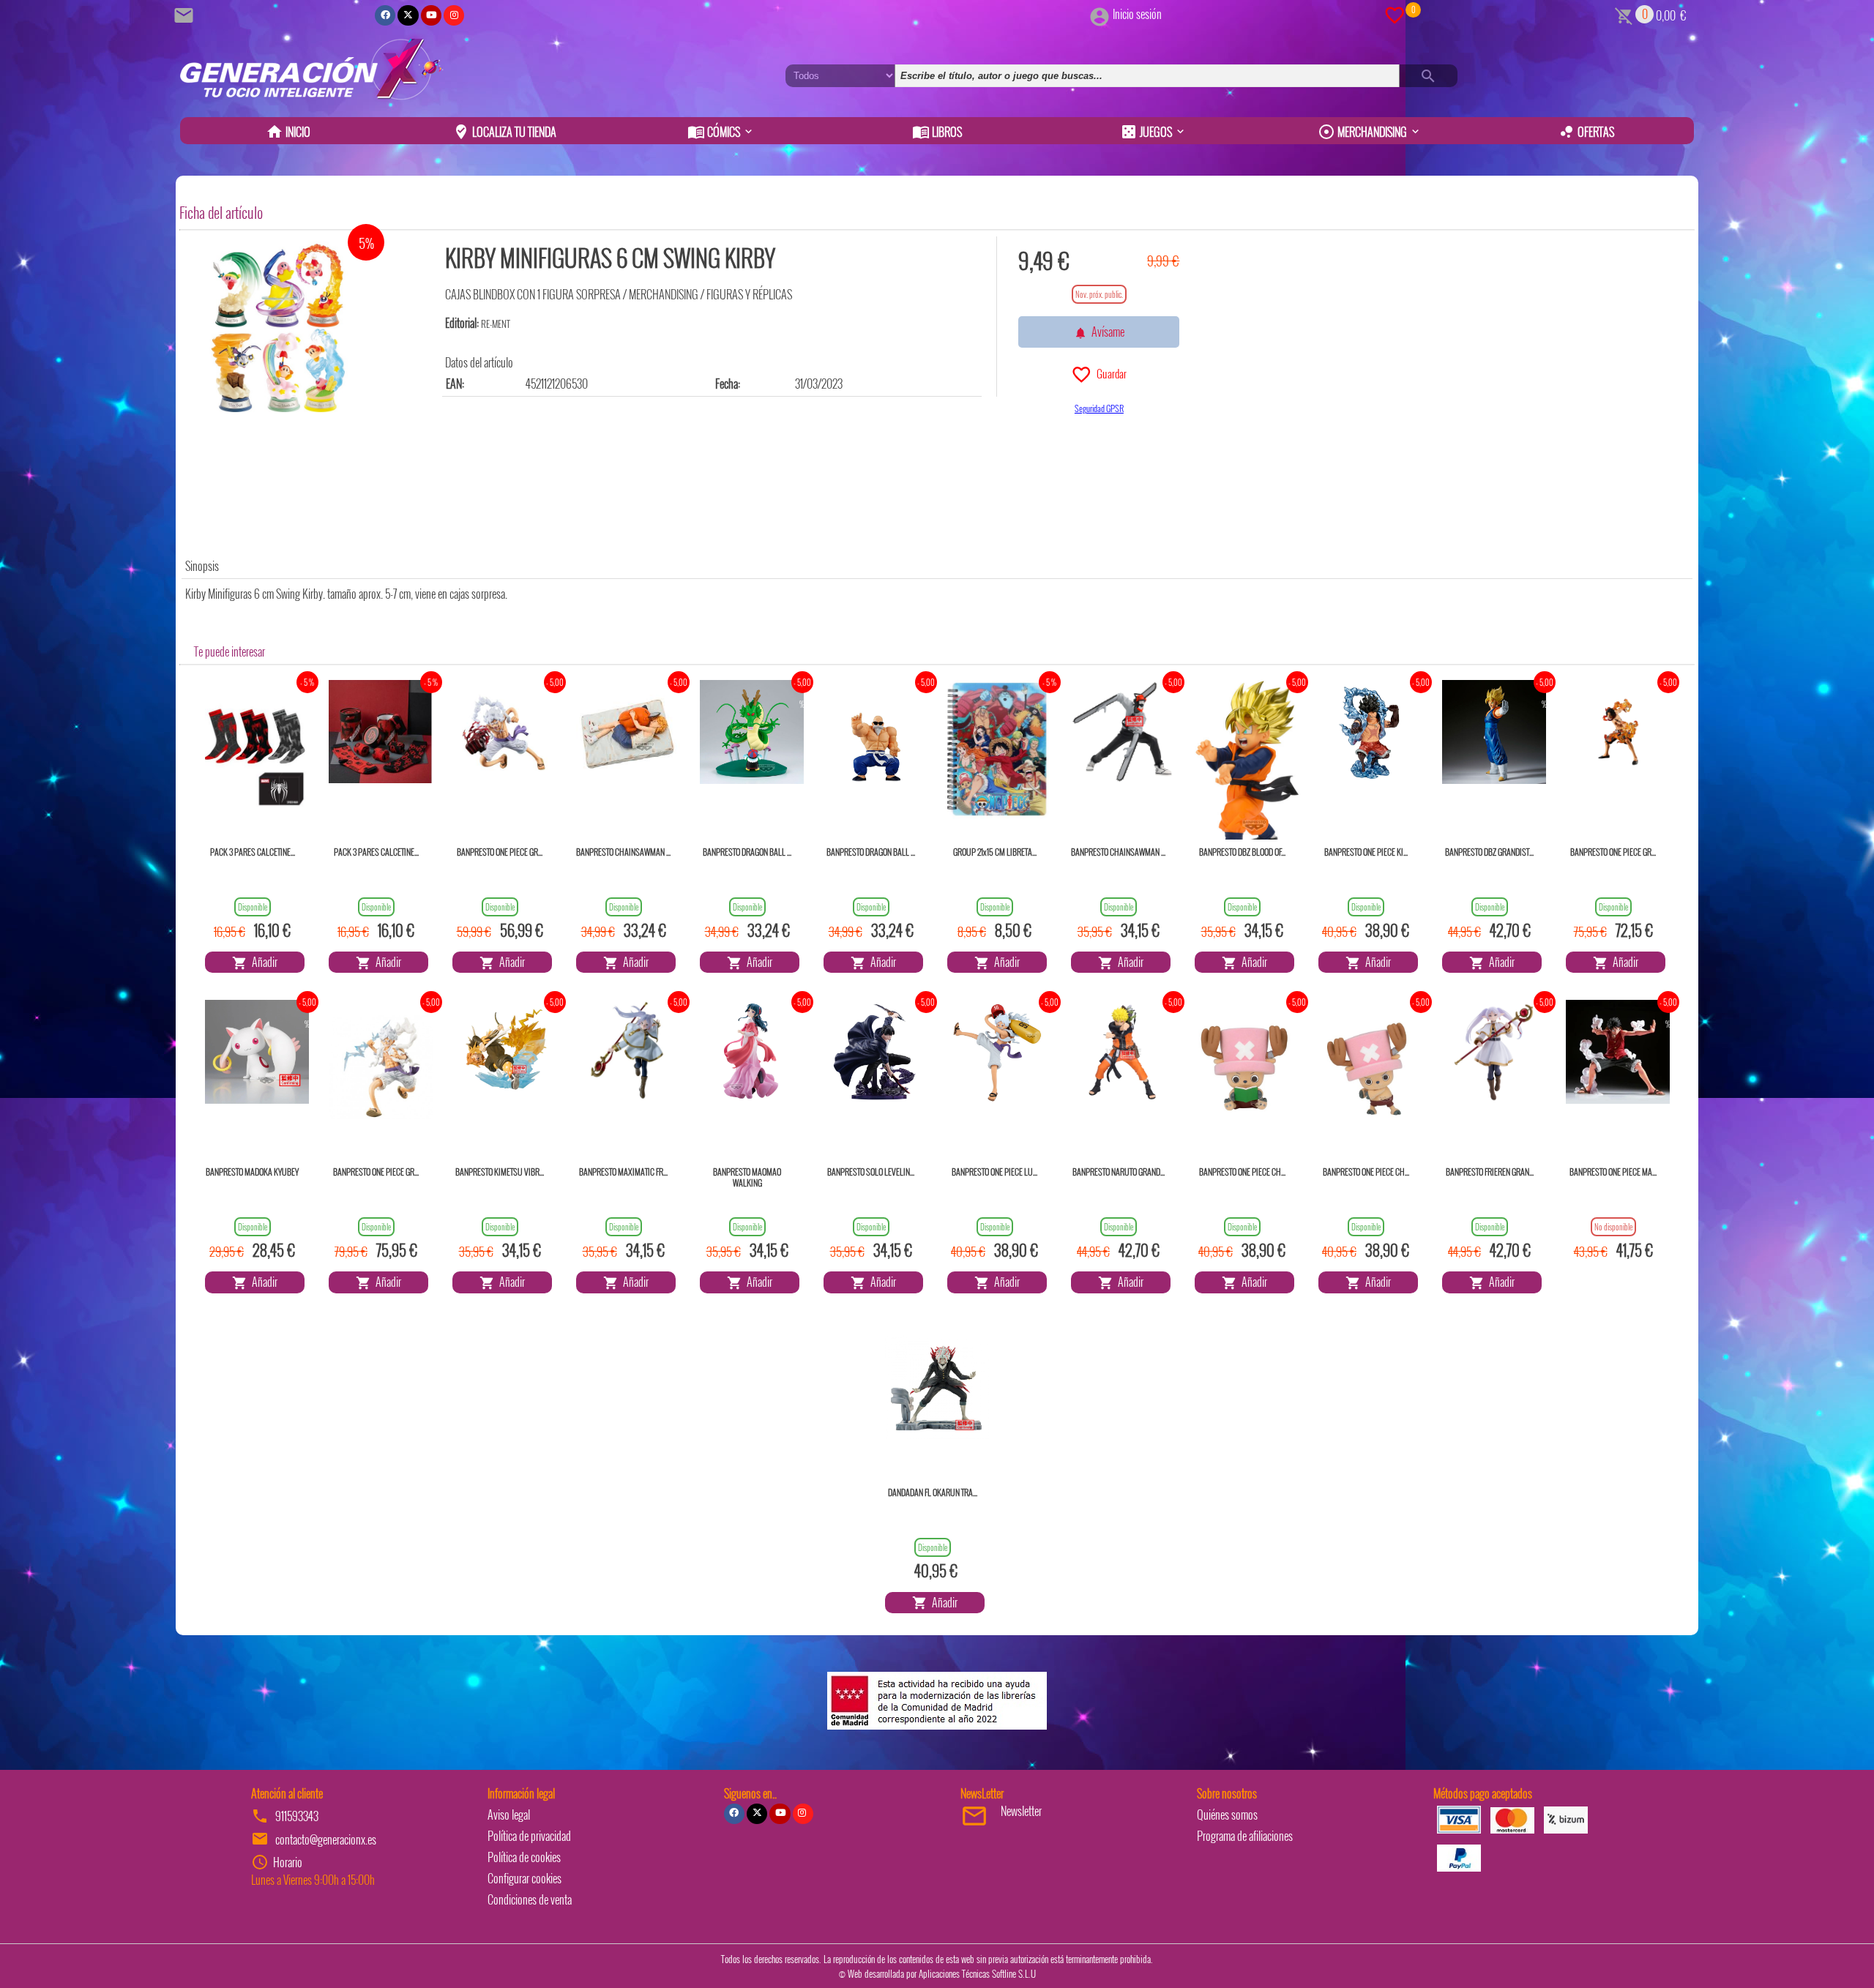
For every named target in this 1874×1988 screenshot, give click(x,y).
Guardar (1109, 373)
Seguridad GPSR (1099, 408)
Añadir (262, 962)
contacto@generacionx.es (326, 1839)
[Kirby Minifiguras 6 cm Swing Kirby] (278, 328)
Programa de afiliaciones (1245, 1836)
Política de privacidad (529, 1836)
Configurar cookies (525, 1878)
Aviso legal (509, 1815)
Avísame (1106, 332)
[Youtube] (431, 15)
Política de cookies (524, 1857)
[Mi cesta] (1624, 14)
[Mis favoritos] (1395, 14)
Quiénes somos (1227, 1815)
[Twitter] (408, 15)
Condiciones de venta (530, 1899)
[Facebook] (385, 15)
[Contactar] (186, 14)
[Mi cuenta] (1100, 14)
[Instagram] (454, 15)
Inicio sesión (1137, 14)
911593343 (297, 1816)
